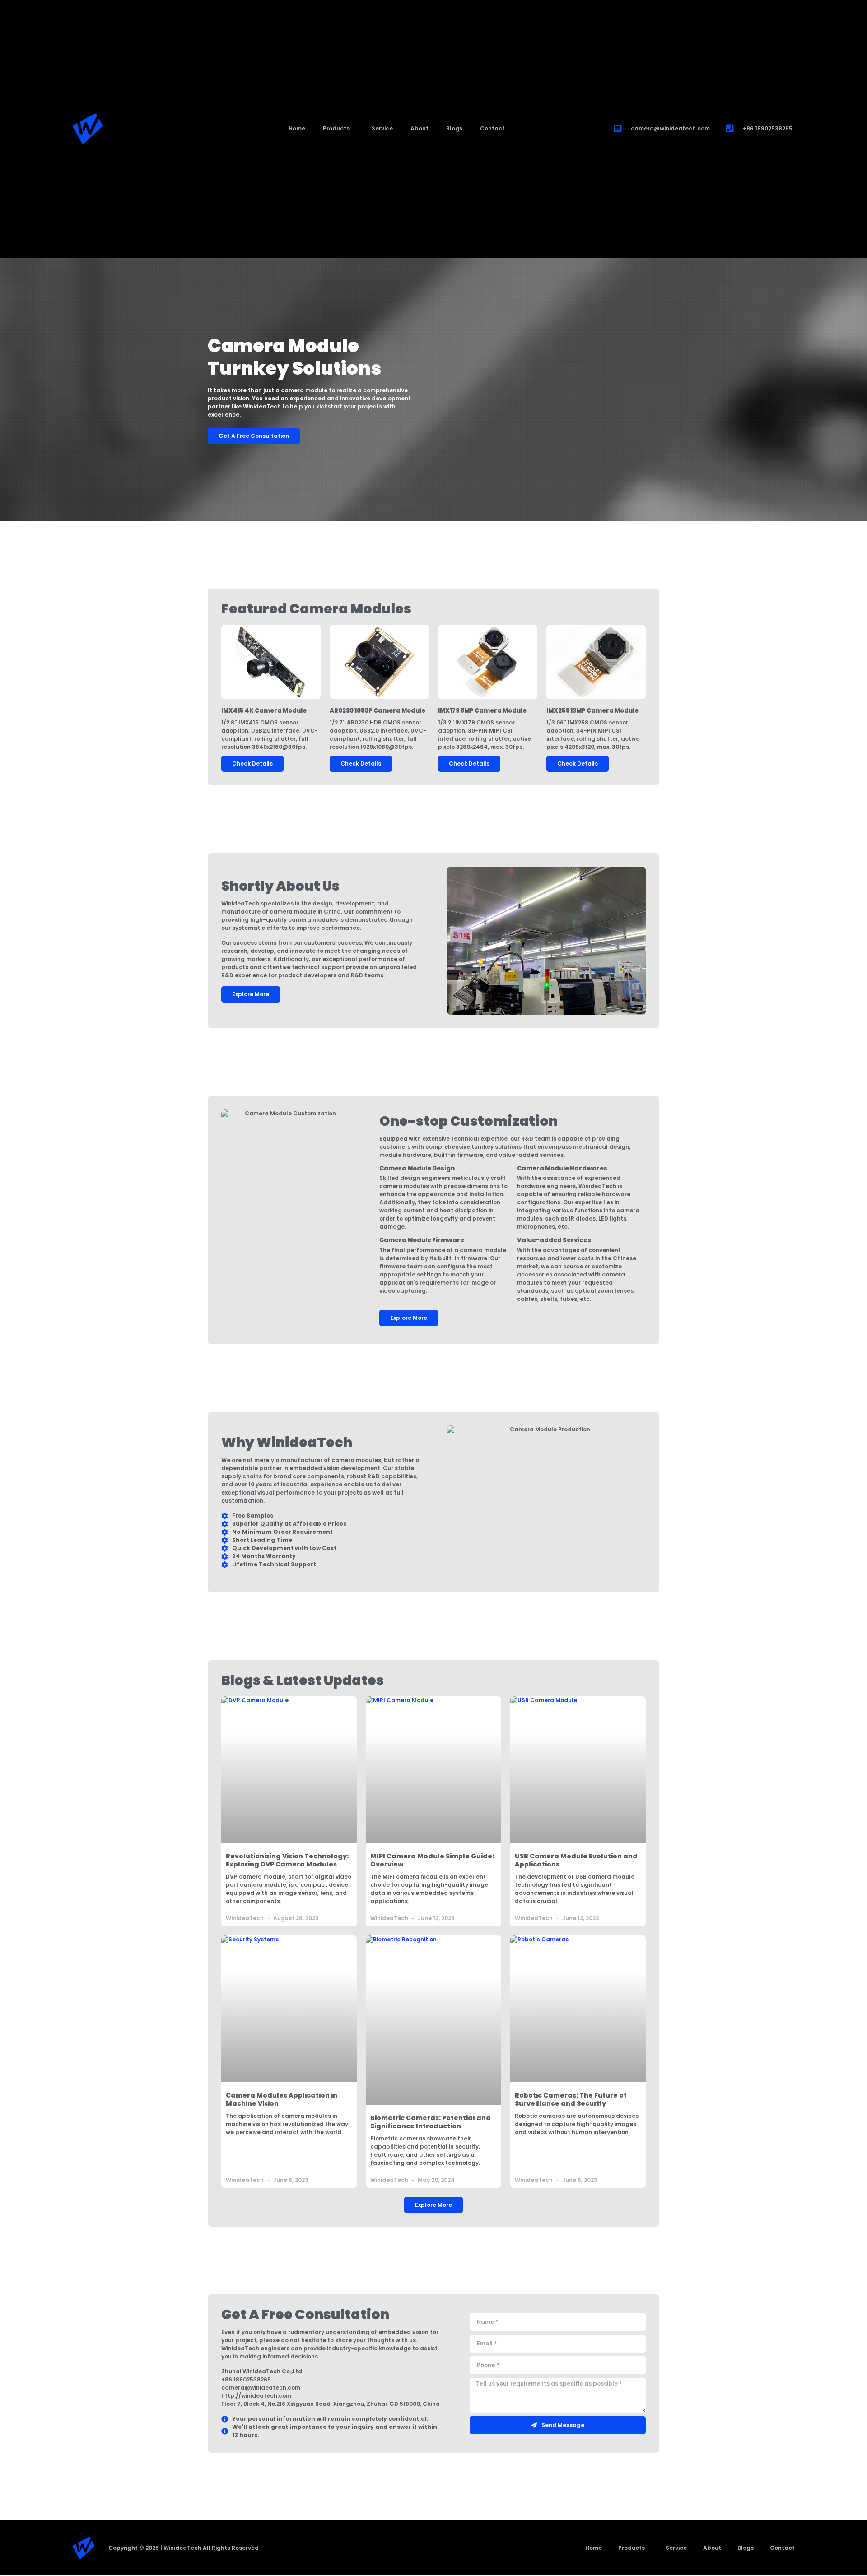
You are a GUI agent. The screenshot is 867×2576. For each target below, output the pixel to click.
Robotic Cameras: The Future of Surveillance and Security (571, 2099)
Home (297, 128)
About (420, 128)
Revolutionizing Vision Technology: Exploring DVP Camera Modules (287, 1860)
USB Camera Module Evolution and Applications (576, 1860)
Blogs (454, 128)
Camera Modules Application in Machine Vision (282, 2099)
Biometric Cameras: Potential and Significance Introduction (431, 2122)
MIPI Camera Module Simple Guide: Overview (432, 1860)
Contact (492, 128)
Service (382, 128)
